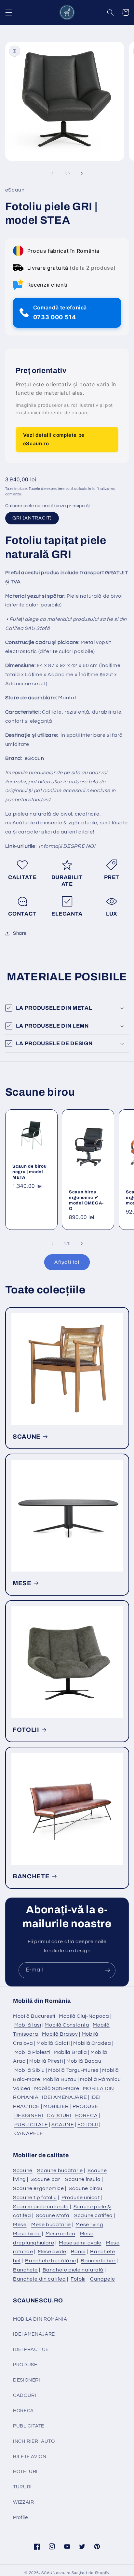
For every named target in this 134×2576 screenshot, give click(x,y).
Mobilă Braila (70, 2052)
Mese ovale (52, 2252)
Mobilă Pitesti (46, 2061)
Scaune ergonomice (39, 2188)
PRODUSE (85, 2106)
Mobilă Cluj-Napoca (84, 2016)
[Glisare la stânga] (52, 173)
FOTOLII (26, 1730)
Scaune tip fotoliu (35, 2198)
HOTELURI (25, 2472)
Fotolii (78, 2279)
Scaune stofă (53, 2215)
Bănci (78, 2252)
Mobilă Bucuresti (34, 2016)
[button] (8, 12)
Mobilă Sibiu (30, 2070)
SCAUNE (27, 1437)
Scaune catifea (94, 2215)
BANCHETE (31, 1876)
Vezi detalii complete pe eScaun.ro (54, 439)
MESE (22, 1583)
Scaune (23, 2170)
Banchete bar (98, 2261)
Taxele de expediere (47, 489)
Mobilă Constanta (67, 2025)
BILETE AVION (30, 2457)
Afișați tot (67, 1262)
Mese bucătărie (51, 2225)
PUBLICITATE (31, 2125)
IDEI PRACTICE (31, 2349)
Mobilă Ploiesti (32, 2052)
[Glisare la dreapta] (82, 173)
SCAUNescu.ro (56, 2573)
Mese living (89, 2225)
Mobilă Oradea (92, 2043)
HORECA (87, 2115)
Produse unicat (81, 2198)
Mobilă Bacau (84, 2061)
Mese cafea (60, 2234)
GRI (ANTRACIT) (32, 518)
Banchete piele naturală (73, 2270)
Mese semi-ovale (80, 2243)
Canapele (102, 2279)
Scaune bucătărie (60, 2170)
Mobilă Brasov (60, 2034)
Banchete (25, 2270)
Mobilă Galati (53, 2043)
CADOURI (59, 2115)
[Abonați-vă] (108, 1970)
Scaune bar (45, 2179)
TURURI (22, 2487)
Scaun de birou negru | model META (29, 1172)
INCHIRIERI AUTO (34, 2441)
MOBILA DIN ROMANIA (40, 2319)
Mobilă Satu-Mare (57, 2088)
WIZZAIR (23, 2502)
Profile (20, 2518)
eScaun (34, 758)
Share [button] (20, 933)
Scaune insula (83, 2179)
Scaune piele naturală (41, 2207)
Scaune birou (86, 2188)
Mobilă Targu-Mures (73, 2070)
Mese (20, 2225)
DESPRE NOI (79, 846)
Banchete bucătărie (50, 2261)
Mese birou (27, 2234)
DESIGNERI (29, 2115)
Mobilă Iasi (28, 2025)
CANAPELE (29, 2133)
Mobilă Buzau (60, 2079)
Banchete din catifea (40, 2279)
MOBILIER (56, 2106)
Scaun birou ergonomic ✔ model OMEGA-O (86, 1200)
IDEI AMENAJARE (64, 2097)
